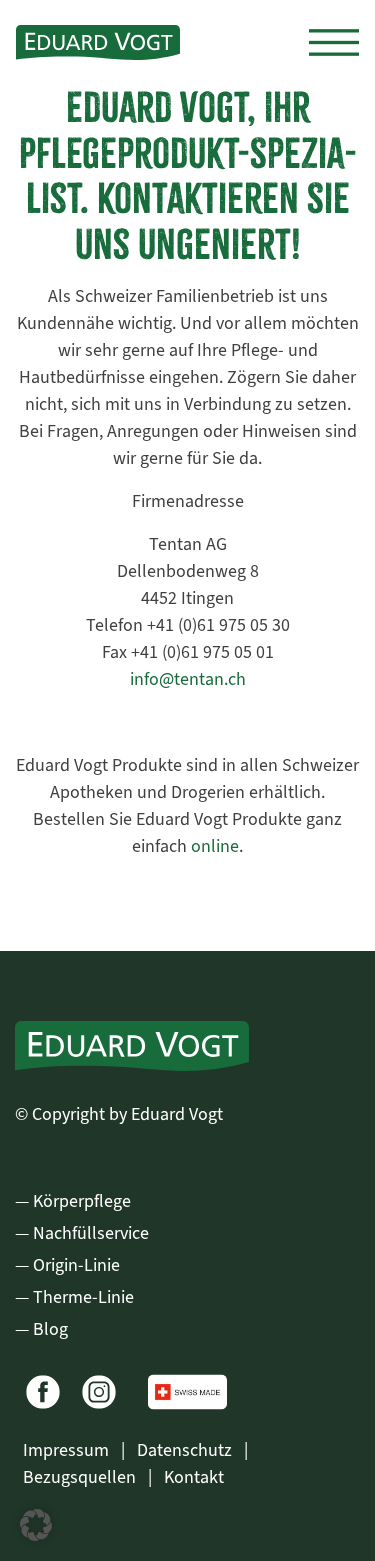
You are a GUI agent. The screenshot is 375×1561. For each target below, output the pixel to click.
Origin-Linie (76, 1265)
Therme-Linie (83, 1297)
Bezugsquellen (81, 1477)
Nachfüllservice (91, 1233)
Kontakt (194, 1477)
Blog (50, 1329)
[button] (36, 1525)
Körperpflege (82, 1201)
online (215, 846)
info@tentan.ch (188, 679)
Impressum (68, 1450)
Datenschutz (186, 1450)
